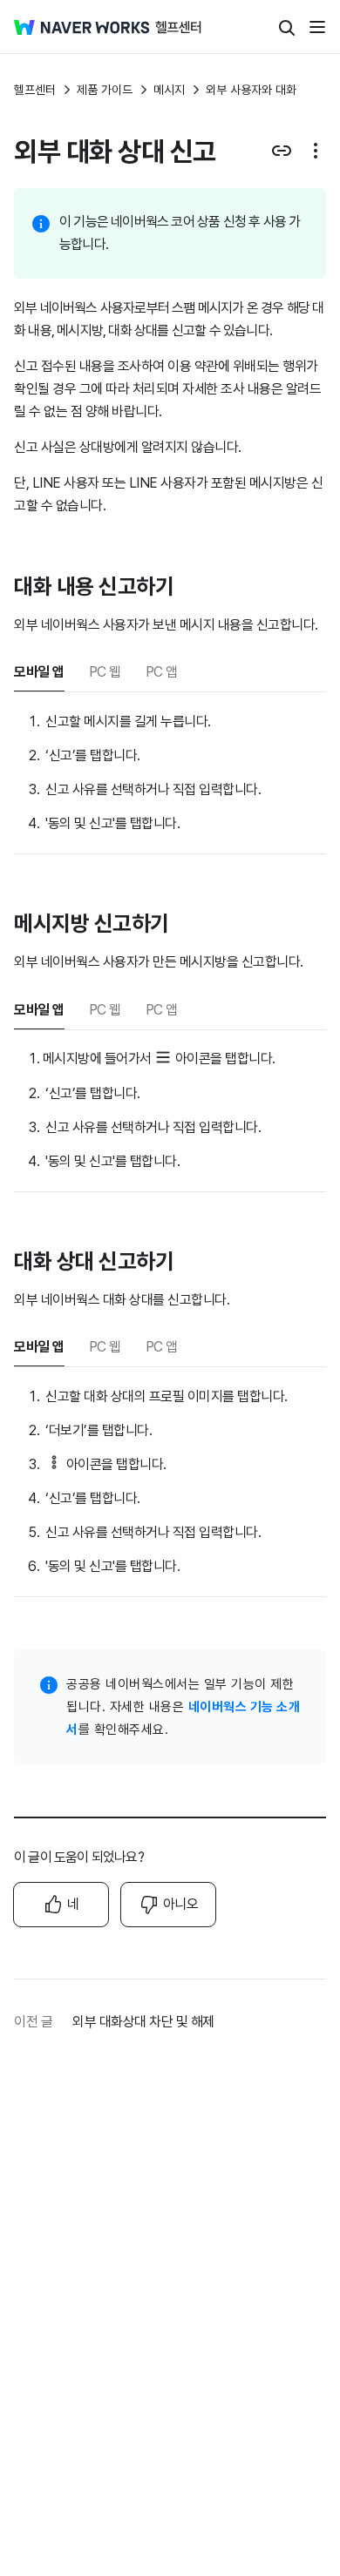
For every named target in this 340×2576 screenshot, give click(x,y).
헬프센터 (35, 90)
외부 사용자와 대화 (251, 90)
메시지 (169, 90)
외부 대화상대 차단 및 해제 (143, 2022)
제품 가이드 (105, 90)
